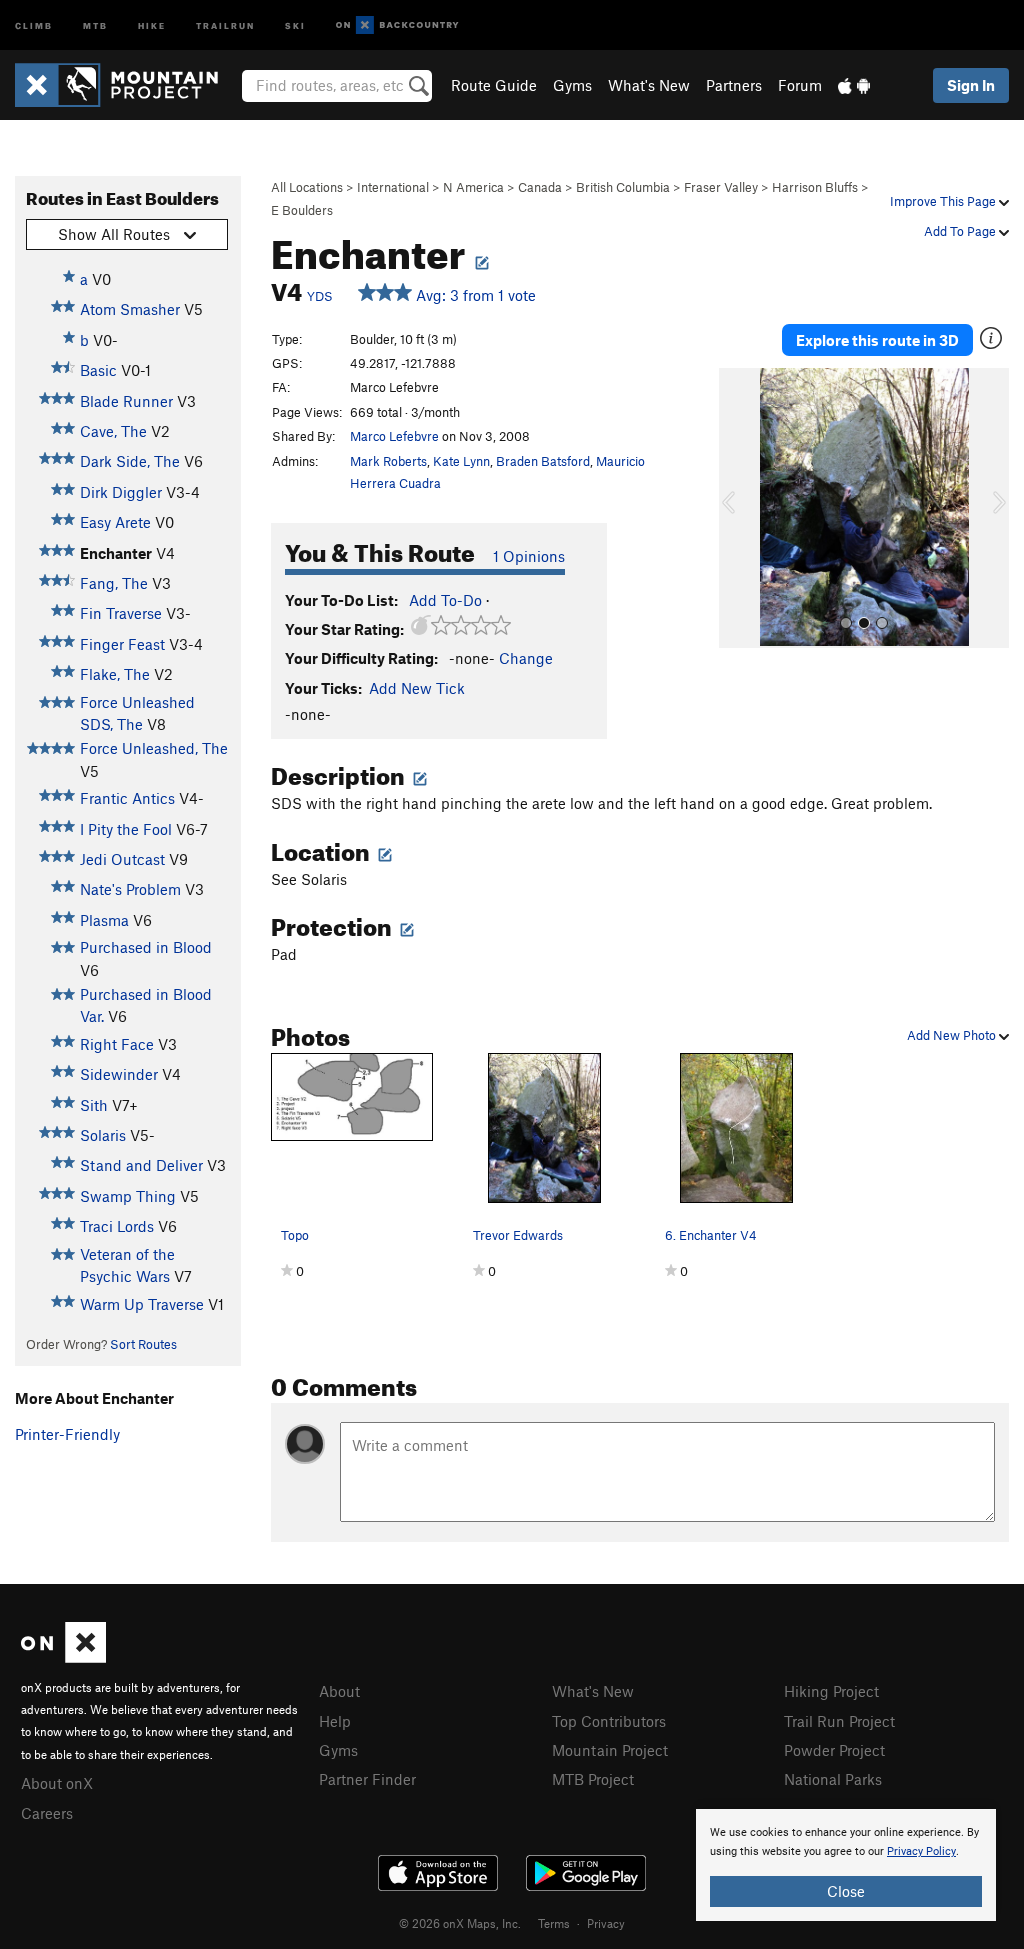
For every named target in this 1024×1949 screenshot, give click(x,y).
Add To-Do (445, 600)
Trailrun (225, 24)
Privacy (606, 1923)
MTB (95, 24)
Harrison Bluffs (815, 187)
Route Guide (494, 85)
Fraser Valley (721, 187)
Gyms (572, 85)
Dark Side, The (130, 461)
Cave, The (113, 431)
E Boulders (302, 210)
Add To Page (961, 231)
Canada (540, 187)
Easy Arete (115, 522)
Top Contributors (609, 1721)
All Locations (307, 187)
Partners (734, 85)
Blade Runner (126, 401)
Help (335, 1721)
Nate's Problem (130, 889)
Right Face (117, 1044)
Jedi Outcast (122, 859)
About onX (57, 1783)
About (339, 1691)
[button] (739, 508)
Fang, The (114, 583)
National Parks (833, 1779)
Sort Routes (143, 1344)
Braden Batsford (543, 461)
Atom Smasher (130, 309)
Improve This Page (944, 201)
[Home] (126, 85)
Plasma (104, 920)
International (393, 187)
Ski (295, 24)
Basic (98, 370)
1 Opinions (529, 556)
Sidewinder (119, 1074)
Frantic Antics (127, 798)
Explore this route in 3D (877, 340)
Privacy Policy (921, 1851)
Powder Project (834, 1750)
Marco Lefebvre (394, 436)
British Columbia (623, 187)
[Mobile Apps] (854, 85)
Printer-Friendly (67, 1434)
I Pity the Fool (126, 829)
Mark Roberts (388, 461)
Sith (94, 1105)
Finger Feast (122, 644)
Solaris (103, 1135)
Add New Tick (417, 688)
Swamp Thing (128, 1196)
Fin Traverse (121, 613)
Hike (152, 24)
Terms (554, 1923)
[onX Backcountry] (397, 25)
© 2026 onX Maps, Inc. (460, 1923)
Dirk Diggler (121, 492)
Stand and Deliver (141, 1165)
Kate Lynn (461, 461)
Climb (34, 24)
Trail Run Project (839, 1721)
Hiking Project (831, 1691)
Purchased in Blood (146, 947)
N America (473, 187)
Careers (47, 1813)
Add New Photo (953, 1035)
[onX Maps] (63, 1657)
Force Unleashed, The (154, 748)
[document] (846, 1865)
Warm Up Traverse (142, 1304)
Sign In (971, 85)
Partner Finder (367, 1779)
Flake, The (115, 674)
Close (846, 1891)
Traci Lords (117, 1226)
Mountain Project (610, 1750)
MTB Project (593, 1779)
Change (526, 658)
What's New (649, 85)
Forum (800, 85)
